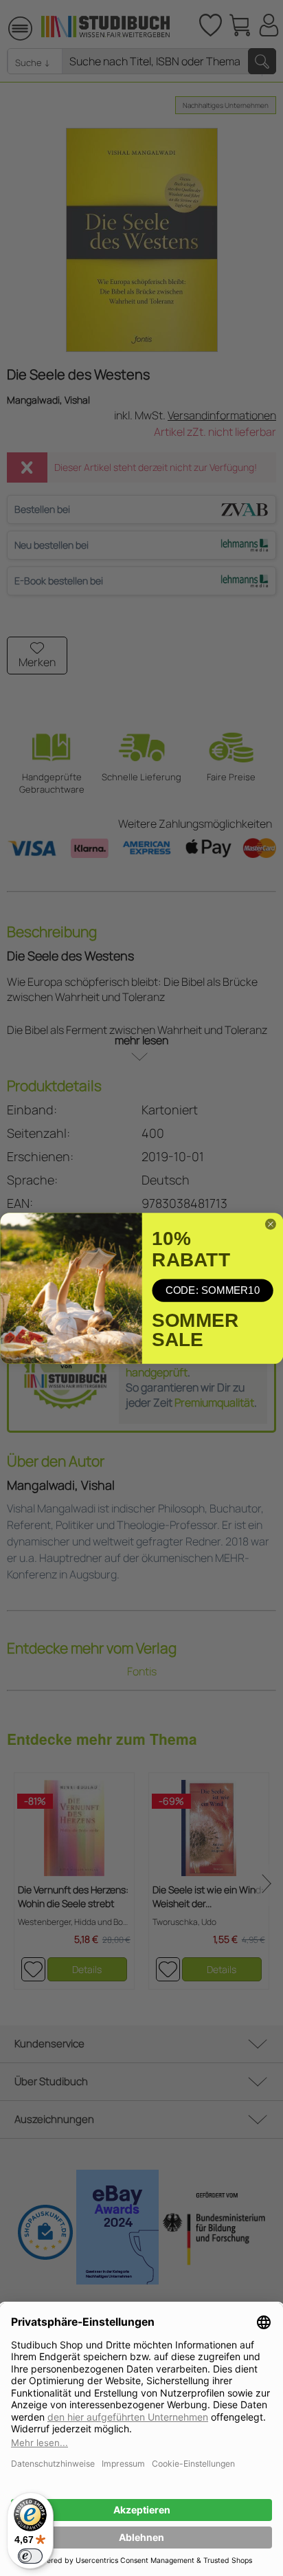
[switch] (30, 2556)
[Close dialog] (270, 1224)
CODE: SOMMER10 (212, 1290)
